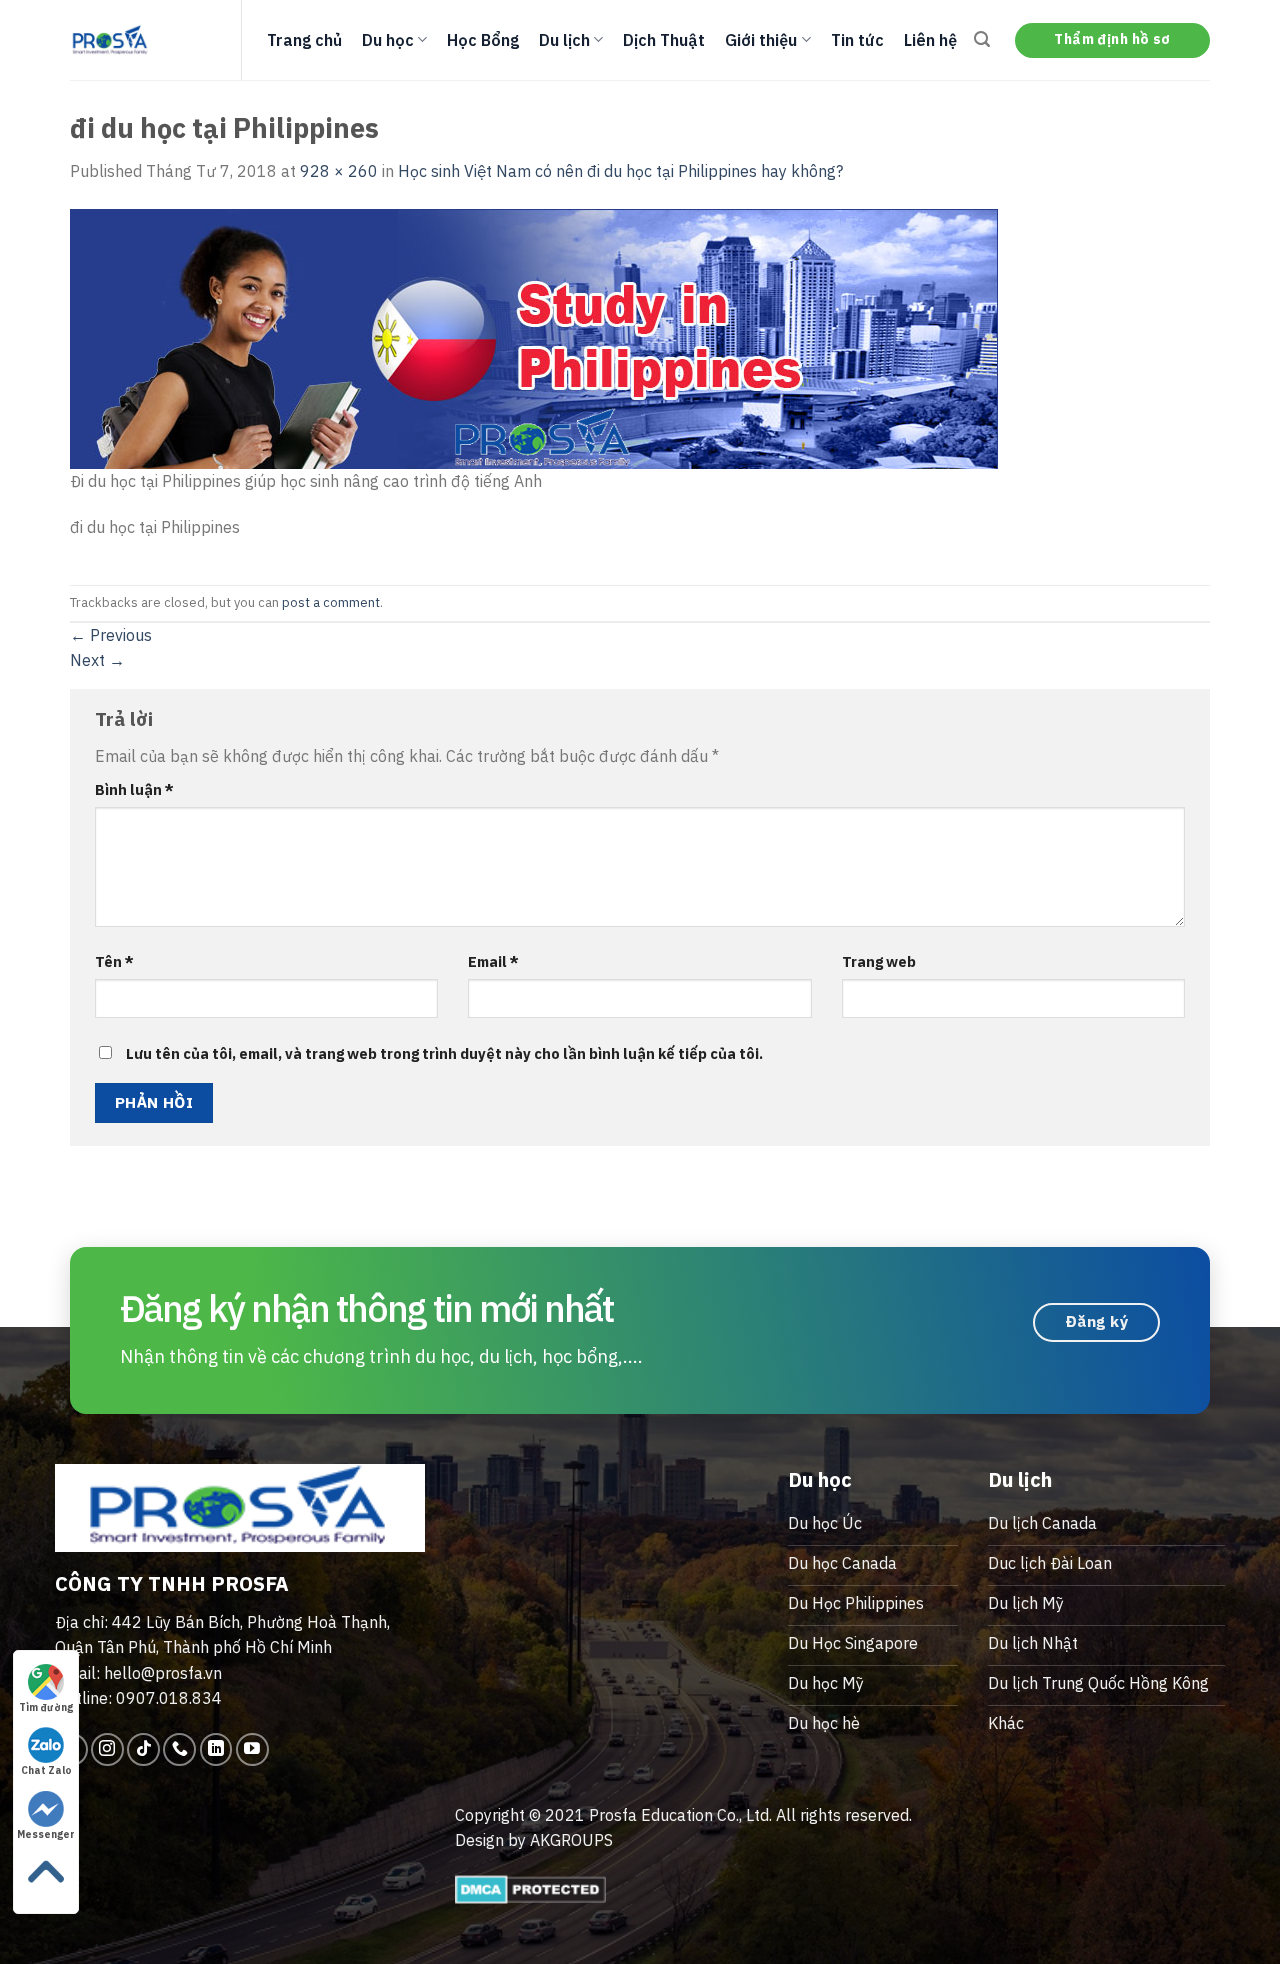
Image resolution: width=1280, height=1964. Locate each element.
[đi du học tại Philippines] (534, 337)
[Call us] (179, 1749)
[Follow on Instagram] (107, 1749)
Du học (388, 40)
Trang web (879, 961)
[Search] (982, 39)
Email (493, 961)
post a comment (331, 602)
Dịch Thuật (664, 40)
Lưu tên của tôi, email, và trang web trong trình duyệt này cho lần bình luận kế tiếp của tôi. (444, 1053)
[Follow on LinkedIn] (216, 1749)
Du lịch (564, 40)
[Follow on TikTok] (143, 1749)
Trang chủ (304, 40)
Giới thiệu (761, 40)
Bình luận (134, 789)
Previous (111, 635)
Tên (114, 961)
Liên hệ (930, 40)
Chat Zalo (46, 1770)
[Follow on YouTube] (252, 1749)
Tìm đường (46, 1707)
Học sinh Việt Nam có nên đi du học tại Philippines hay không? (620, 171)
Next (97, 660)
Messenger (46, 1834)
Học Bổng (483, 40)
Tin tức (857, 40)
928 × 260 (339, 171)
